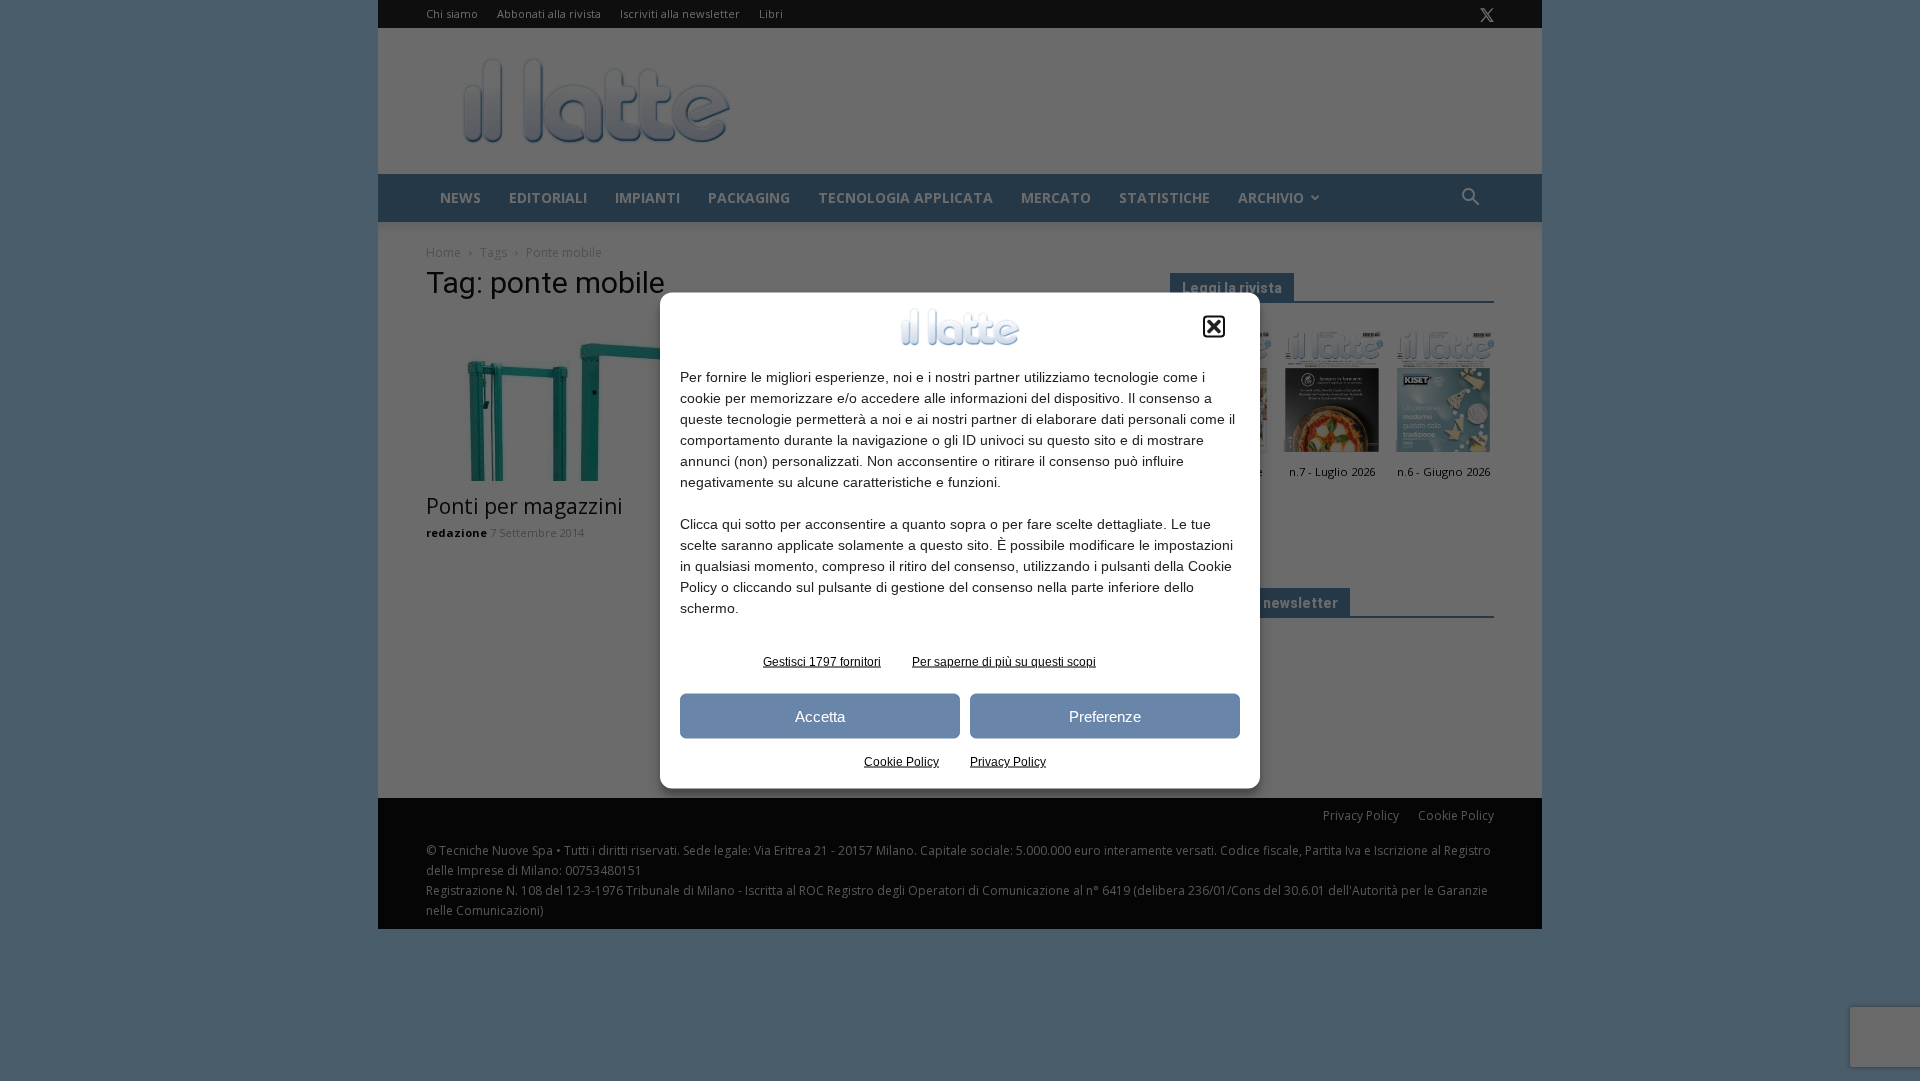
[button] (1214, 327)
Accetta (820, 715)
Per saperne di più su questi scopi (1004, 662)
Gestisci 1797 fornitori (822, 662)
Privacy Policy (1008, 762)
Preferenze (1105, 715)
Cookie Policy (901, 762)
